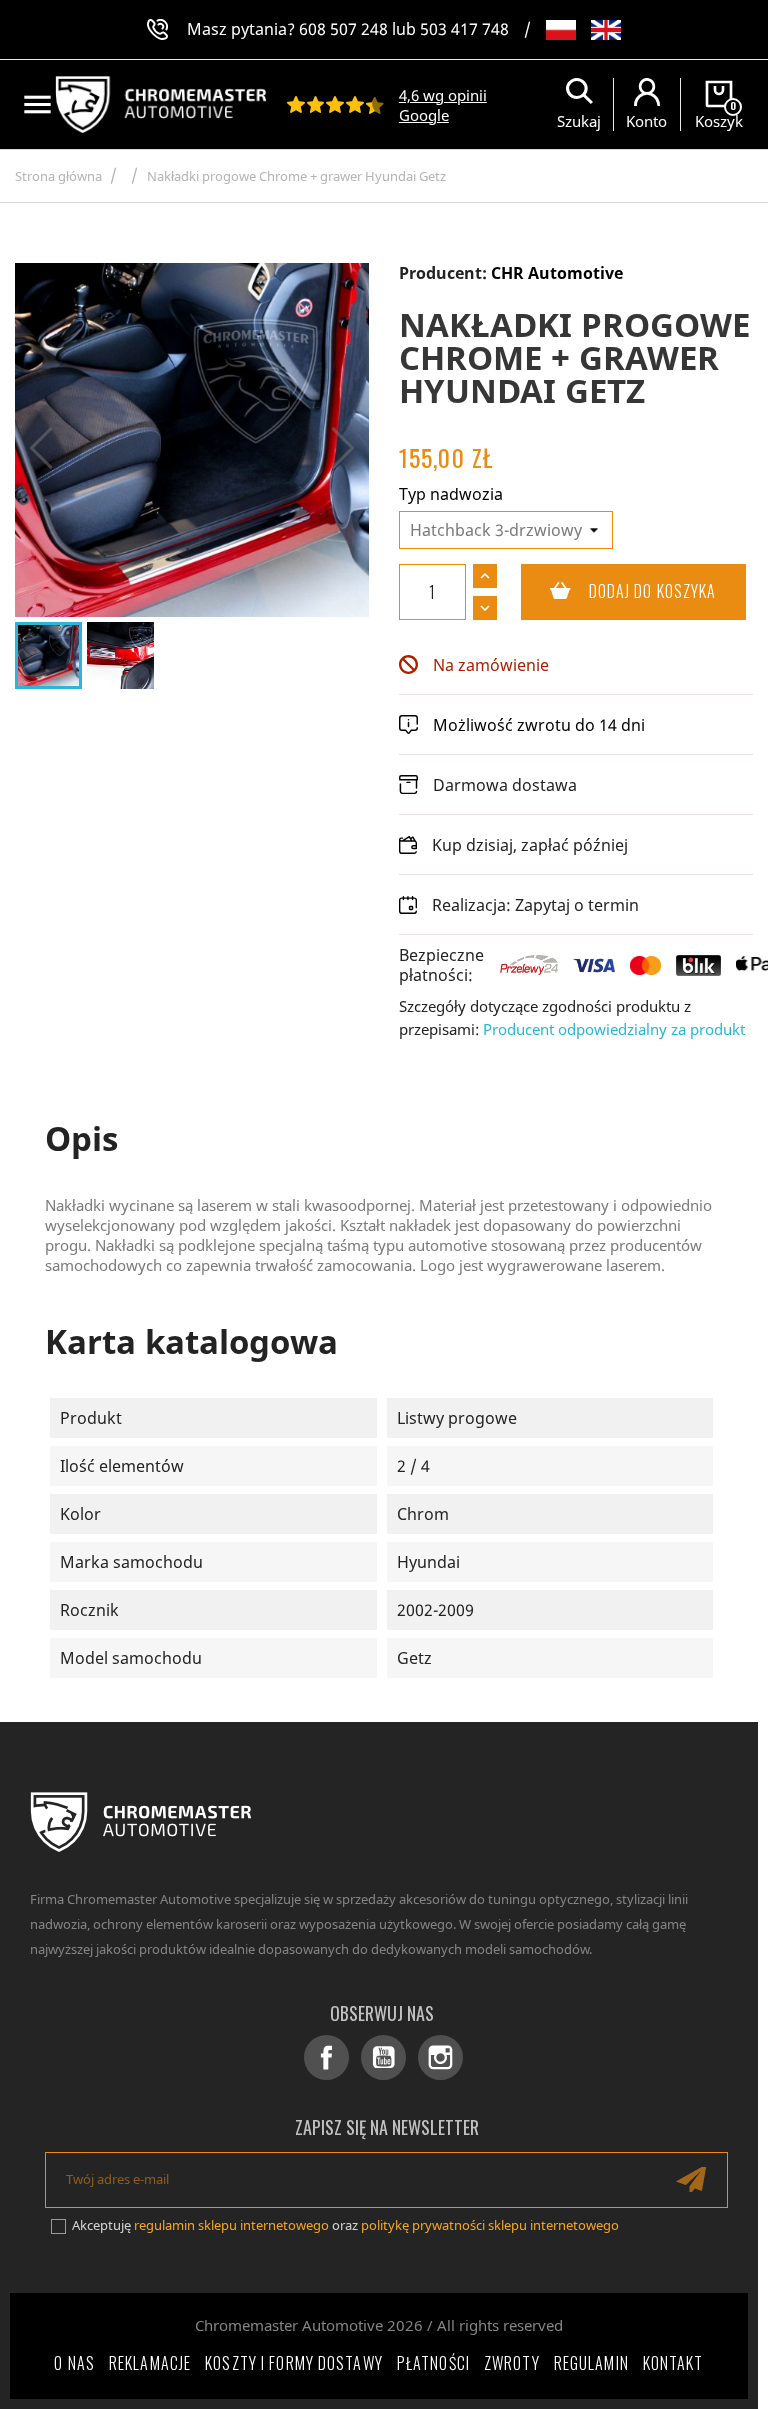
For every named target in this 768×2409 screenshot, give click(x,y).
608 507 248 (343, 29)
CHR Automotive (557, 273)
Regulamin (591, 2363)
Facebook (326, 2057)
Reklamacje (150, 2363)
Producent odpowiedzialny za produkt (614, 1029)
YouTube (383, 2057)
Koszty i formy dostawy (294, 2363)
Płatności (433, 2363)
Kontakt (673, 2363)
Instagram (440, 2057)
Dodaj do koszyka (619, 591)
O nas (74, 2363)
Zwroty (512, 2363)
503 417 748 (464, 29)
